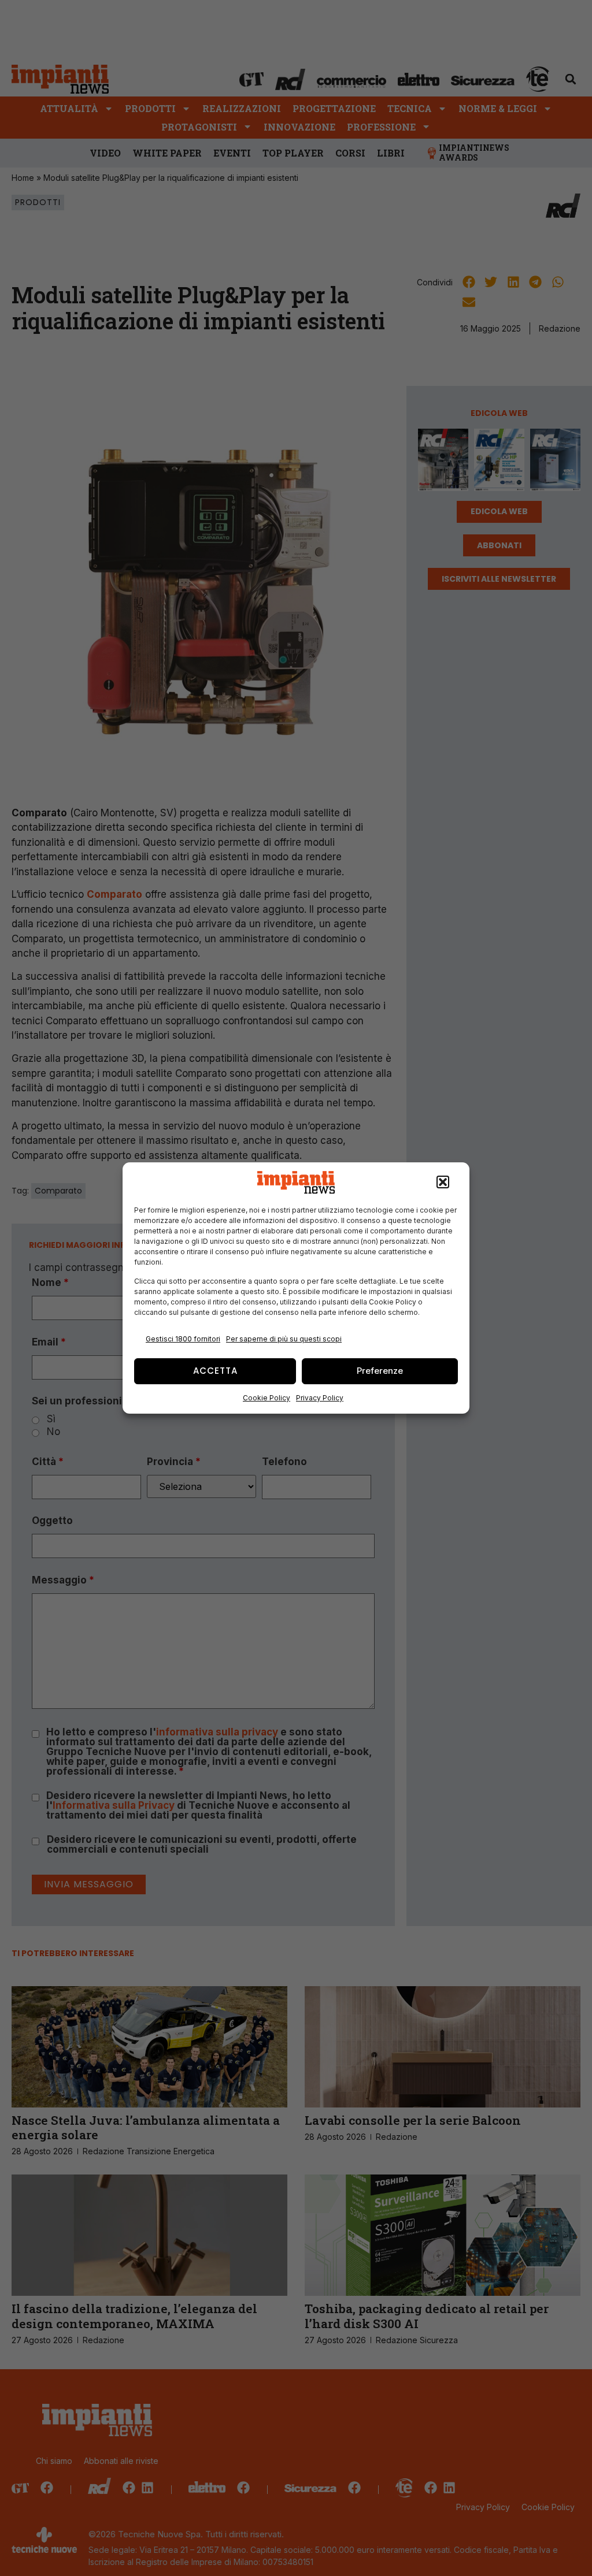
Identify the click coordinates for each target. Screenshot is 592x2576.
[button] (443, 1183)
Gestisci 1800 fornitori (183, 1339)
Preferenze (380, 1371)
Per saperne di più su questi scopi (284, 1339)
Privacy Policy (320, 1398)
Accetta (215, 1371)
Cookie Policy (267, 1398)
